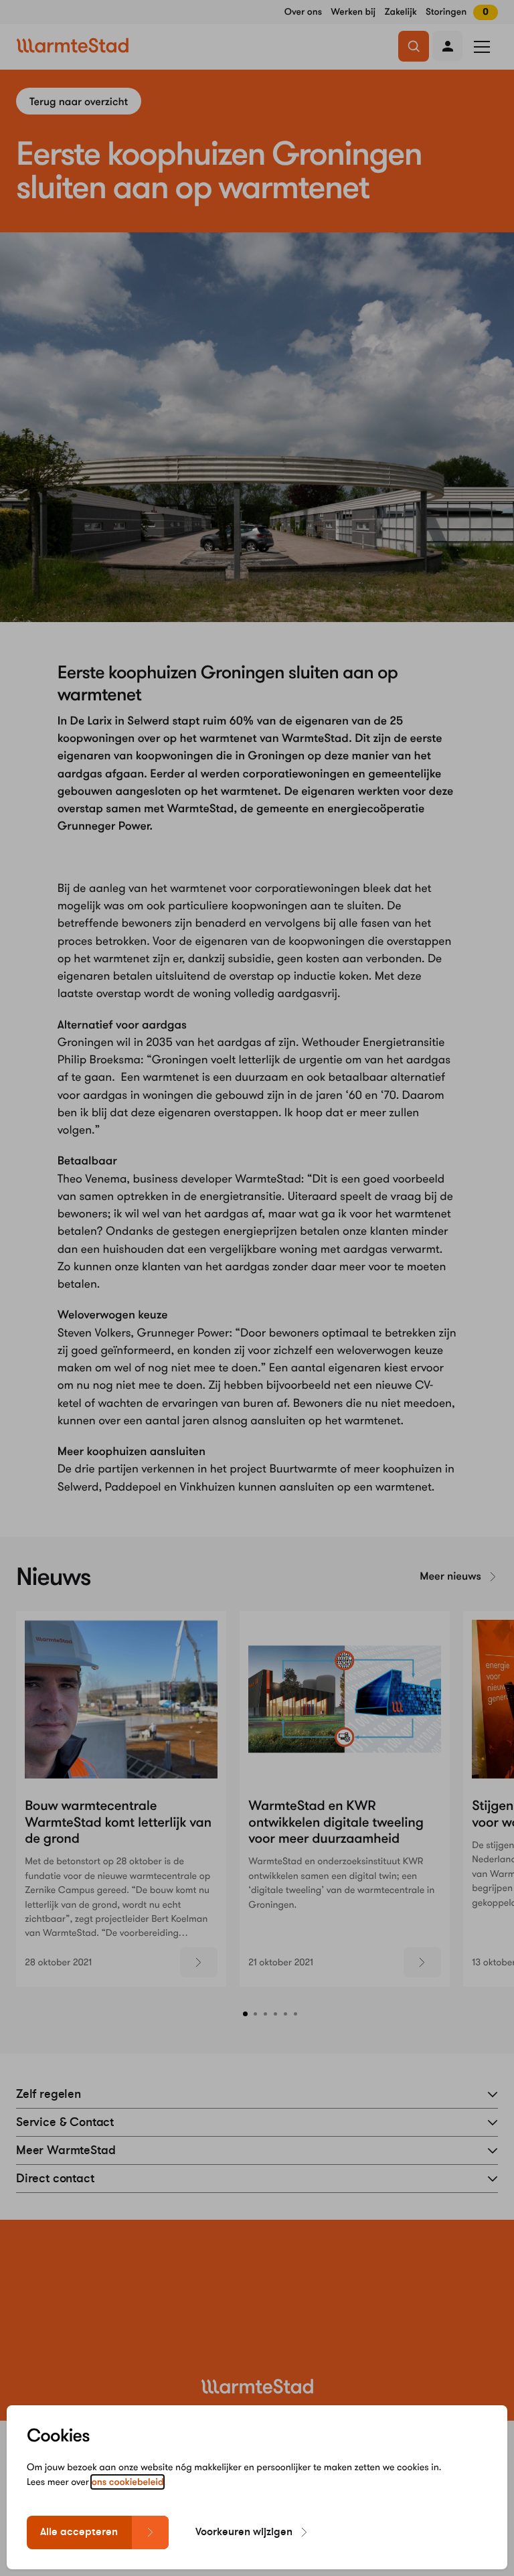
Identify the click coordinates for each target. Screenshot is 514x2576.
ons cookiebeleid (128, 2482)
